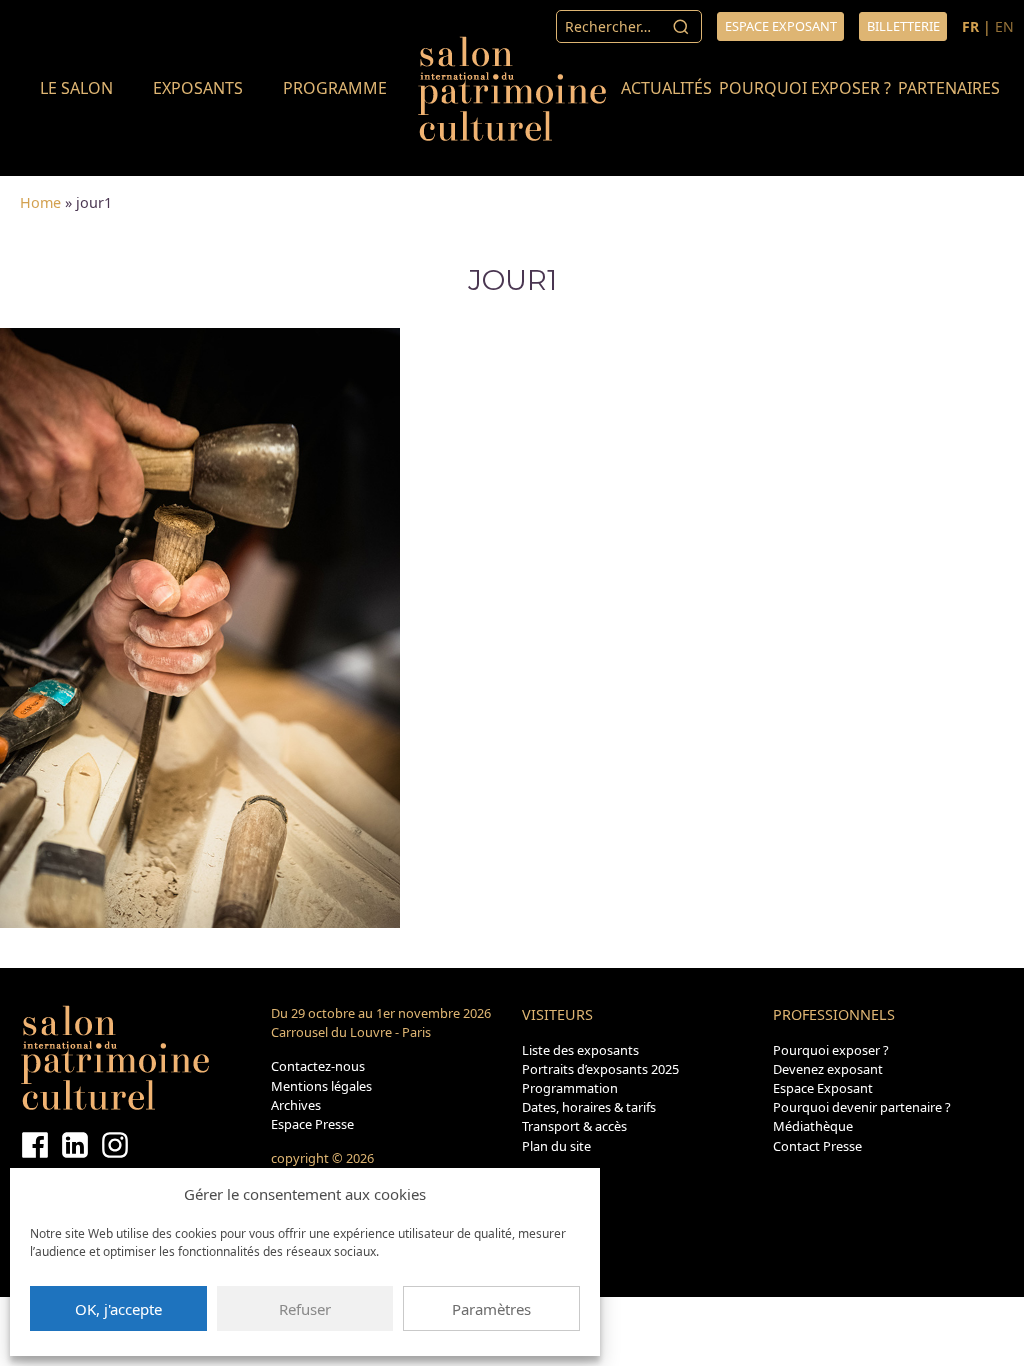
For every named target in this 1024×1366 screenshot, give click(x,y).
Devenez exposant (828, 1069)
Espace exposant (781, 26)
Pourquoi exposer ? (805, 88)
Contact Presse (817, 1146)
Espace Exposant (823, 1088)
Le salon (76, 88)
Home (40, 202)
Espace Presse (312, 1124)
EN (1004, 26)
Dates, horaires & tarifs (589, 1107)
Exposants (198, 88)
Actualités (666, 88)
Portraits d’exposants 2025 (600, 1069)
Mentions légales (321, 1086)
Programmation (570, 1088)
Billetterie (903, 26)
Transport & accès (574, 1126)
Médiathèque (813, 1126)
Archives (296, 1105)
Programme (335, 88)
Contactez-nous (318, 1066)
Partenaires (949, 88)
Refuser (305, 1309)
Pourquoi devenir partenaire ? (862, 1107)
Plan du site (556, 1146)
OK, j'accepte (118, 1309)
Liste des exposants (580, 1050)
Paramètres (491, 1309)
